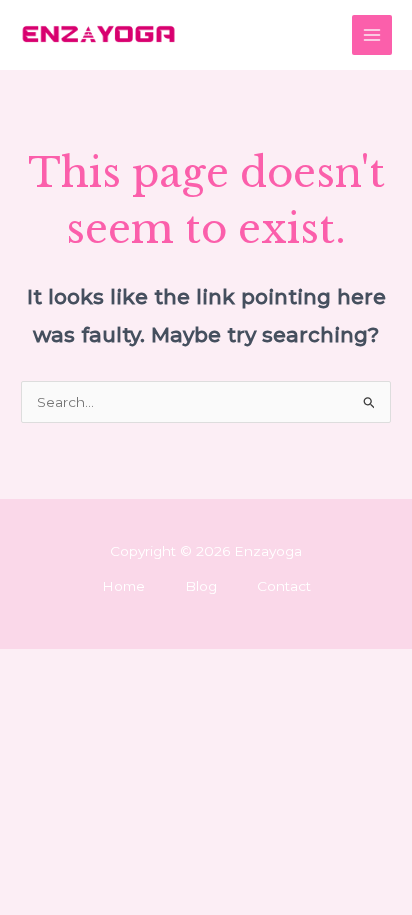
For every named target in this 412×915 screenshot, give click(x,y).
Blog (201, 586)
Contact (284, 586)
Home (123, 586)
